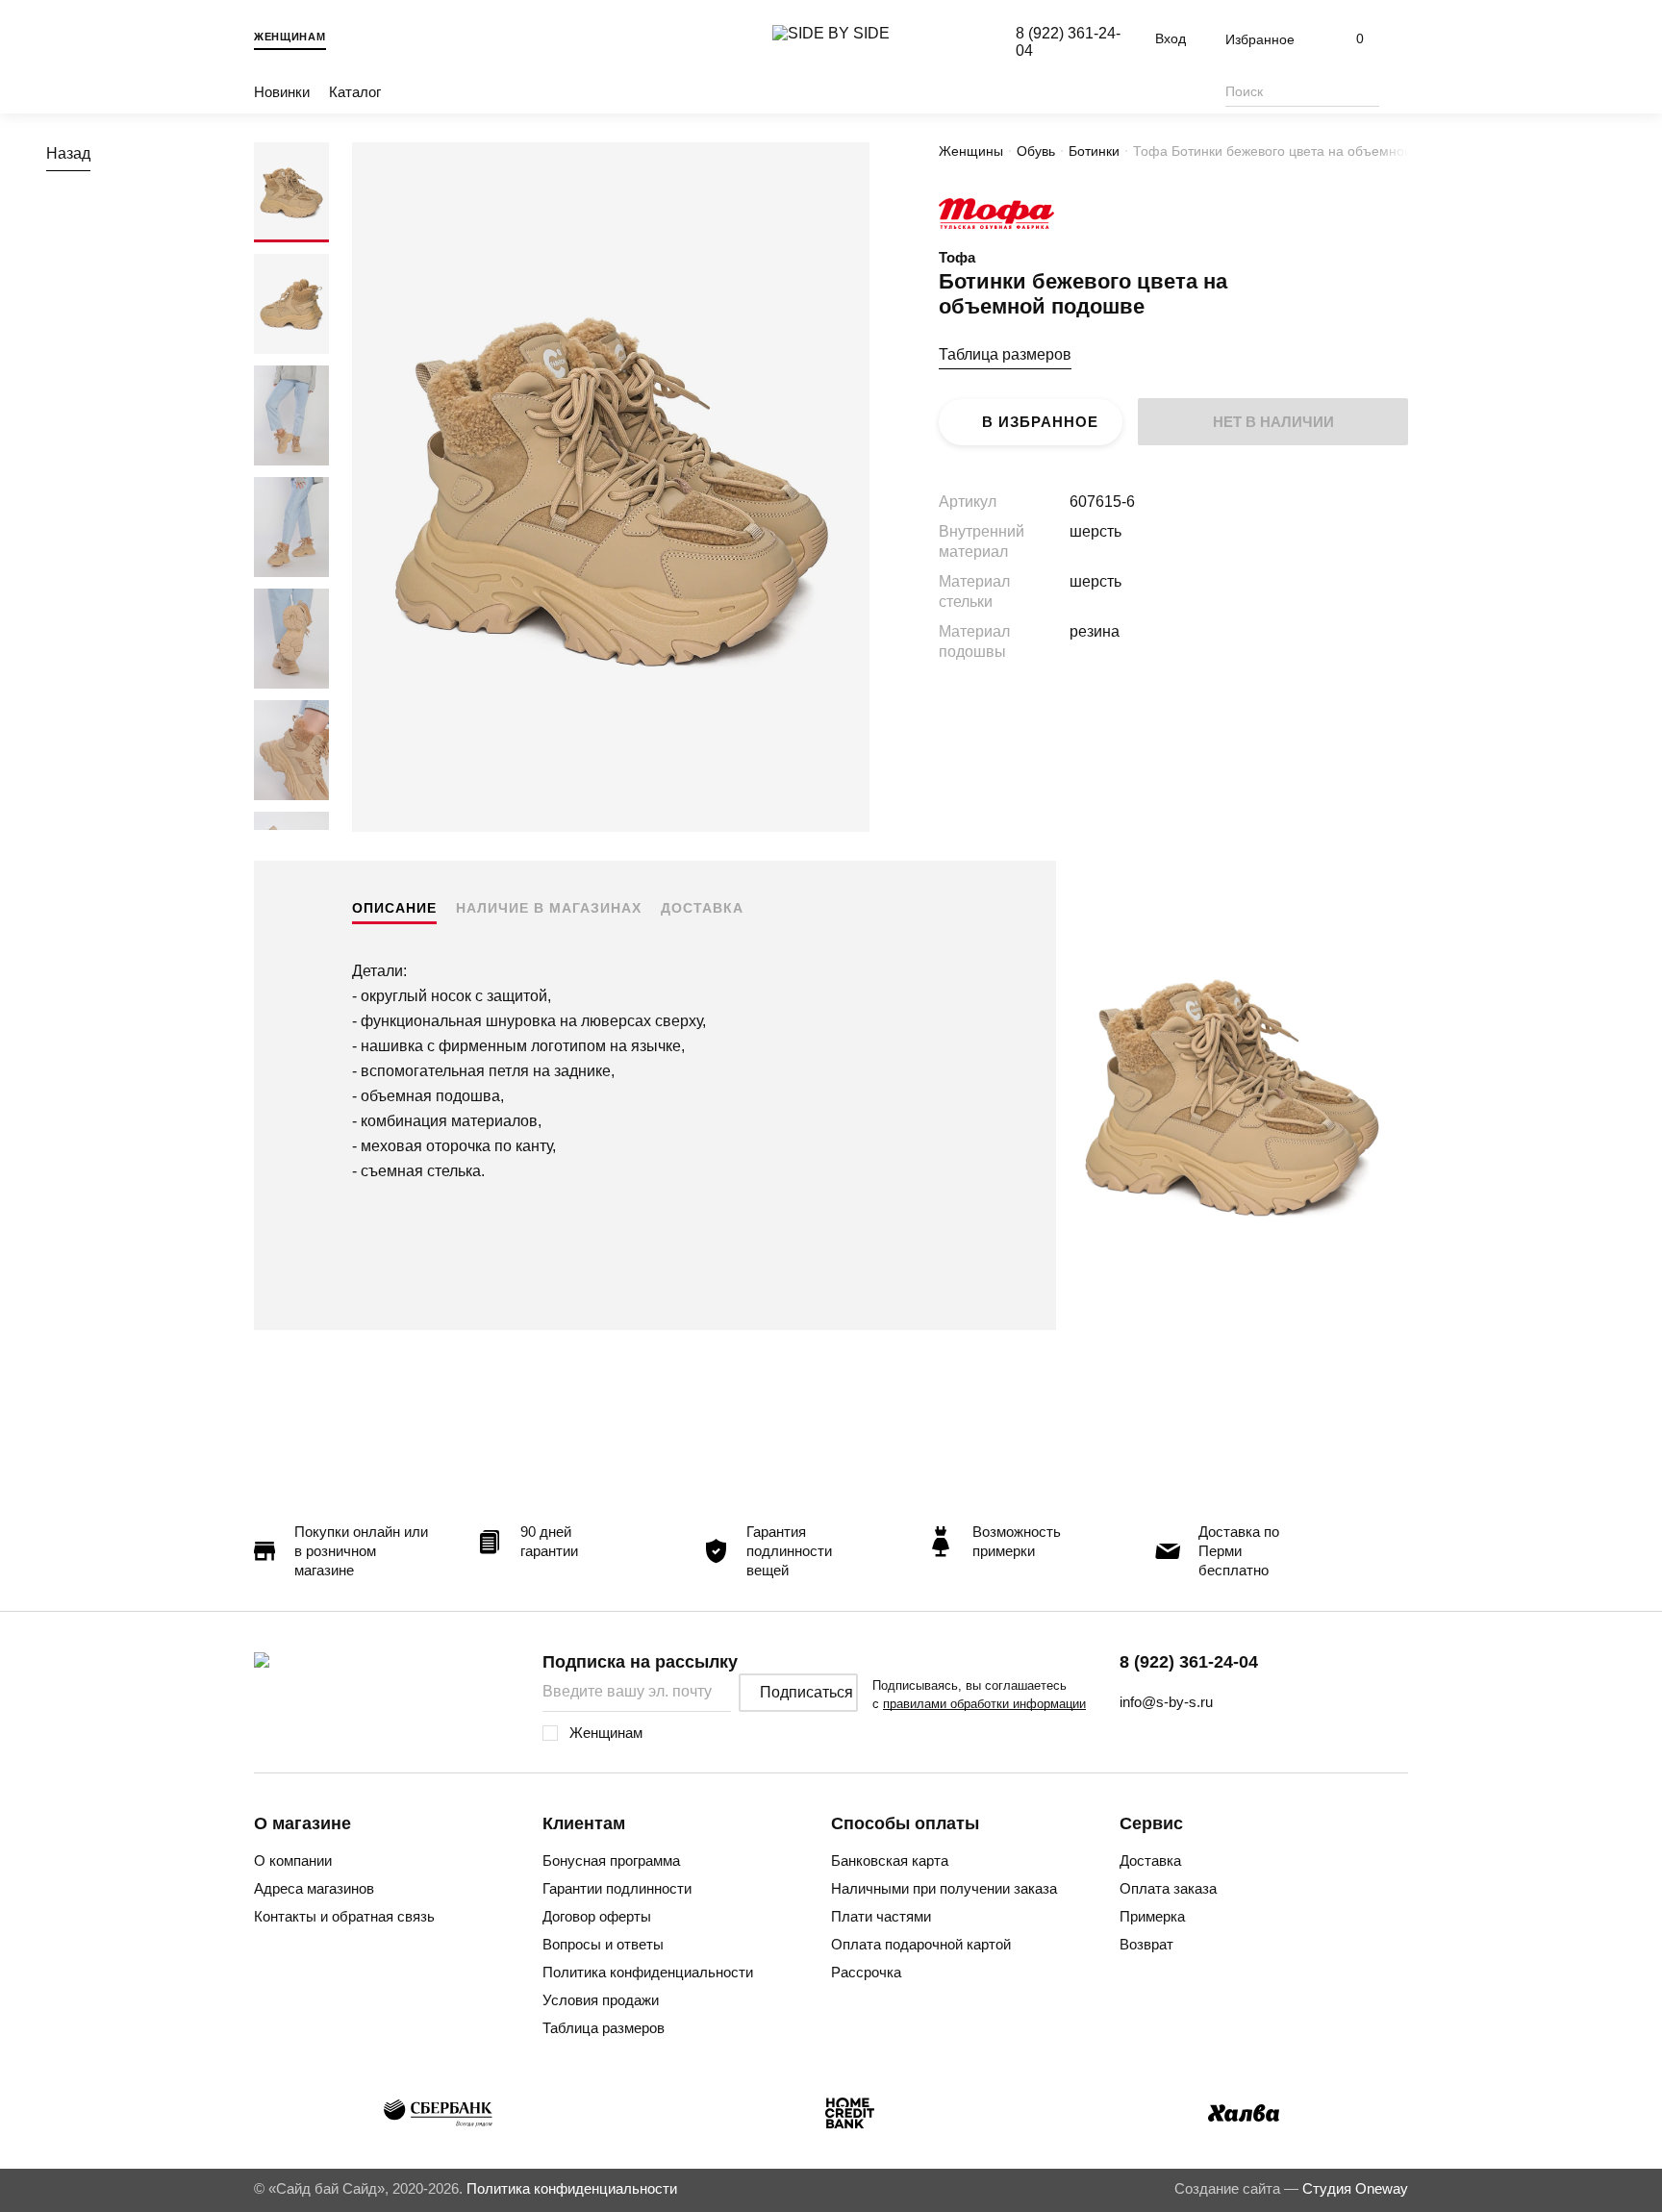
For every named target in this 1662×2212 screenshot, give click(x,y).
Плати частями (881, 1916)
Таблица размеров (1005, 354)
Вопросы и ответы (603, 1944)
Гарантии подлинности (617, 1888)
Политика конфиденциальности (648, 1972)
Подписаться (806, 1692)
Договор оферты (597, 1916)
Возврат (1146, 1944)
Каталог (355, 92)
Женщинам (290, 37)
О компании (293, 1860)
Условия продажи (601, 2000)
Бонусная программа (611, 1860)
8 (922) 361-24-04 (1189, 1662)
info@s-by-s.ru (1166, 1702)
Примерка (1152, 1916)
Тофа (957, 257)
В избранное (1040, 422)
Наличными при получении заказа (944, 1888)
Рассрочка (866, 1972)
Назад (68, 153)
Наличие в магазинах (549, 908)
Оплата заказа (1168, 1888)
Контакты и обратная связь (344, 1916)
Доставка (702, 908)
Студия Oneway (1355, 2188)
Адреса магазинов (314, 1888)
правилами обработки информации (984, 1704)
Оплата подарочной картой (921, 1944)
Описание (394, 908)
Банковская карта (890, 1860)
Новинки (282, 92)
